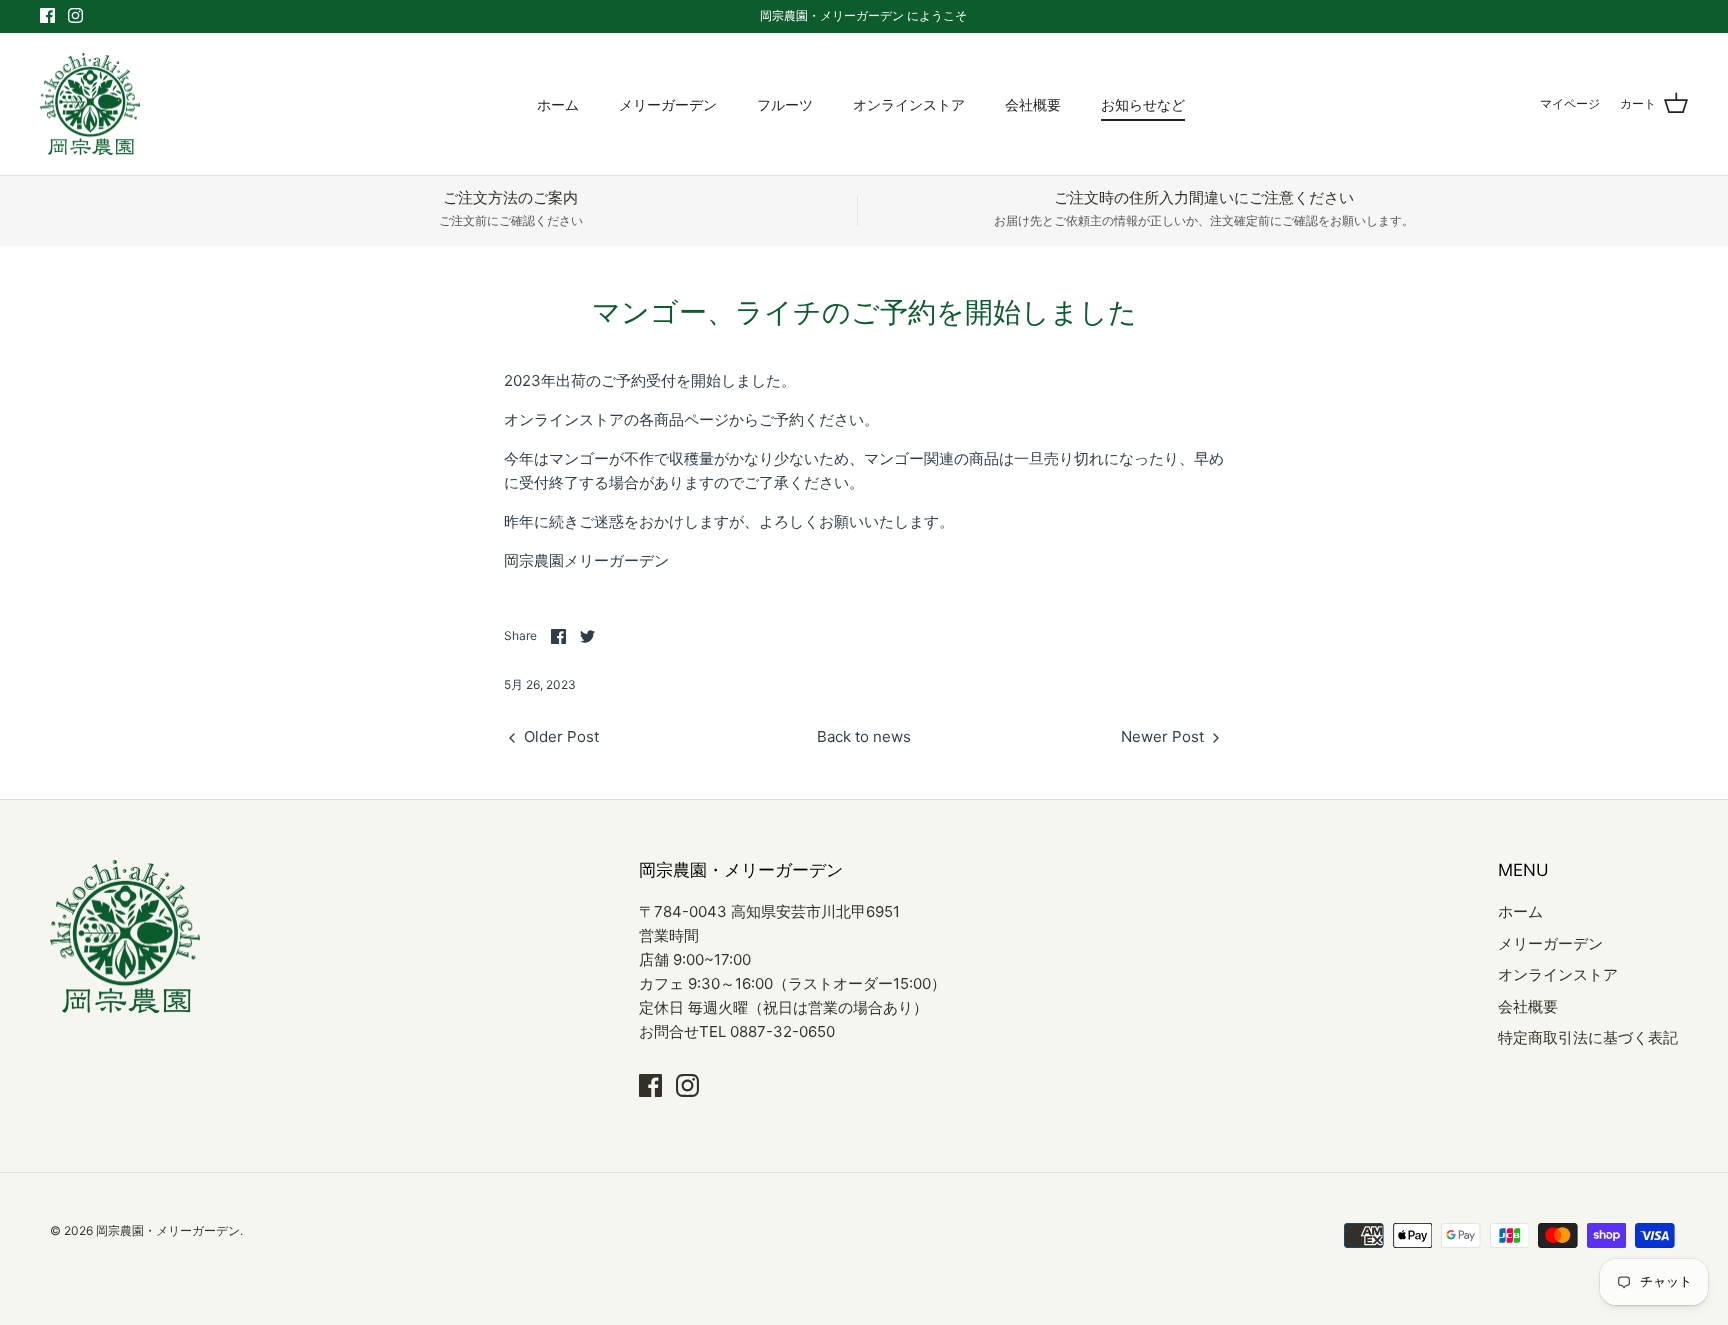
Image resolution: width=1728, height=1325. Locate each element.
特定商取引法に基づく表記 (1588, 1037)
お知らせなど (1143, 104)
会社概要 (1033, 104)
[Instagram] (75, 15)
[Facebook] (47, 15)
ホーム (558, 104)
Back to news (864, 736)
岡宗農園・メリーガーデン (168, 1230)
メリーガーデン (668, 104)
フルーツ (785, 104)
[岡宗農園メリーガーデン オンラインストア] (90, 104)
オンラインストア (909, 104)
